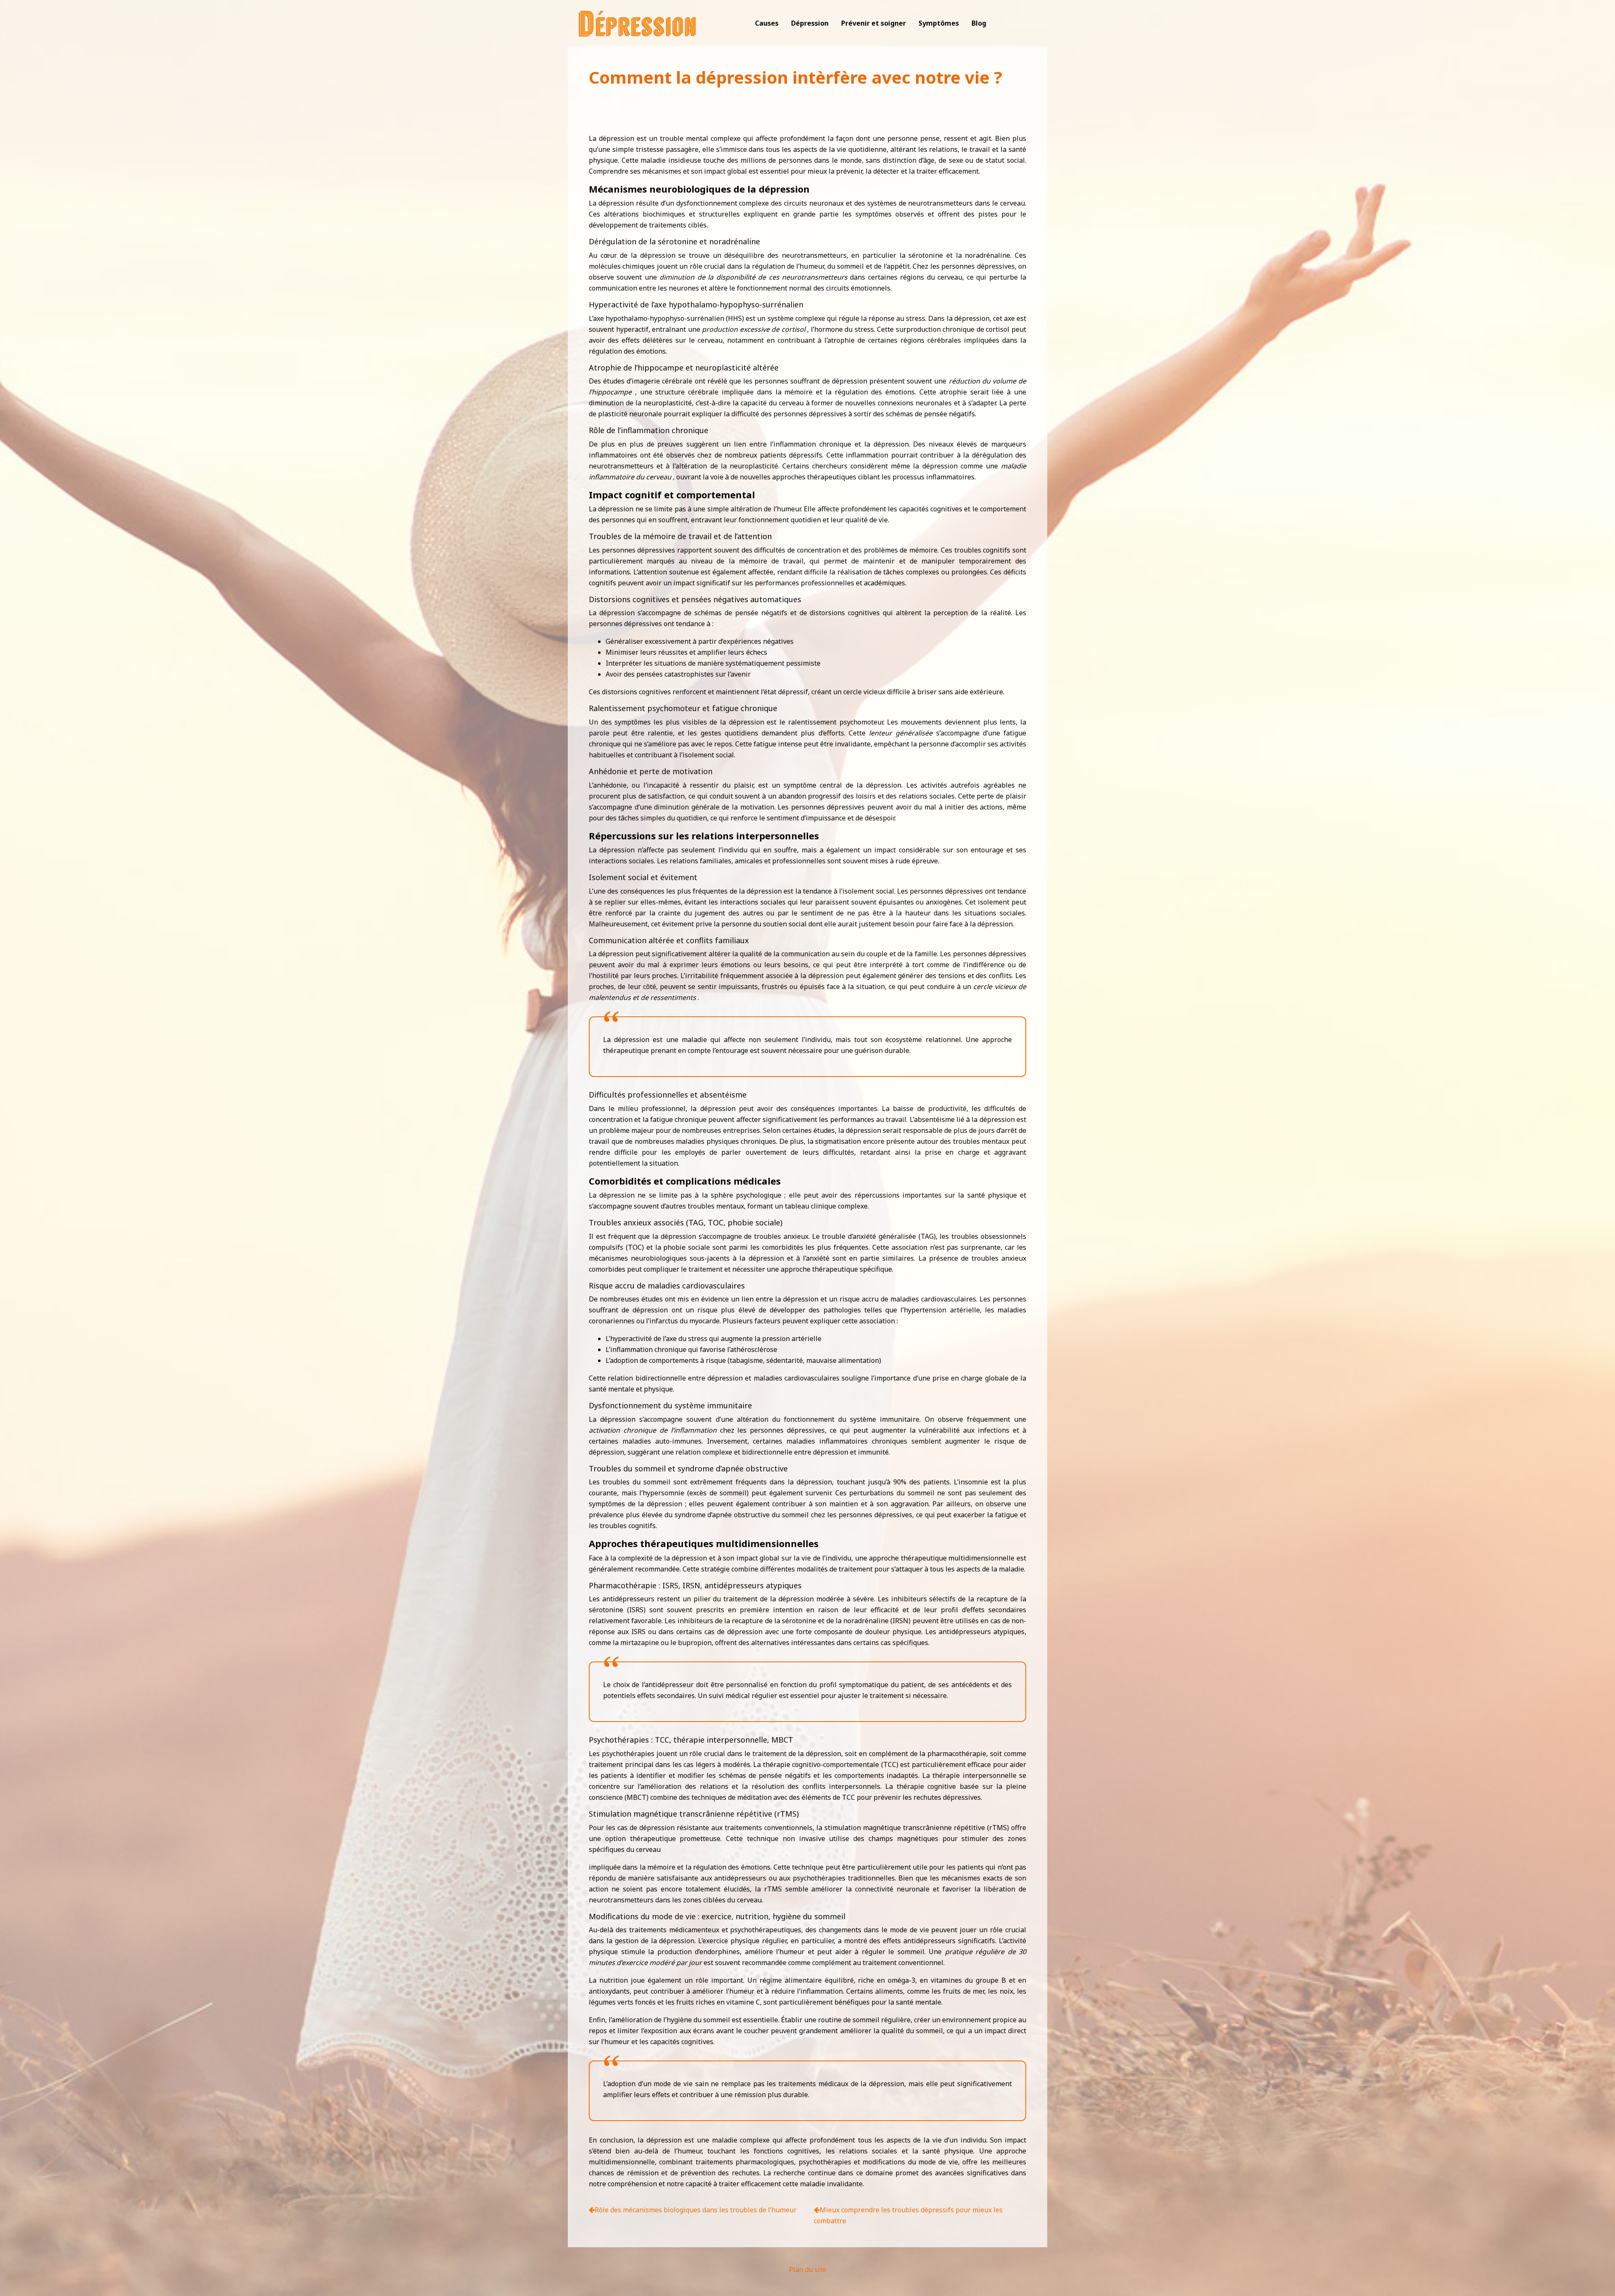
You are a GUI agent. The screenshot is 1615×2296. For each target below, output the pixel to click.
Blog (979, 23)
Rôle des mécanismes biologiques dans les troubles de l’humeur (696, 2210)
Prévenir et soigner (874, 23)
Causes (767, 23)
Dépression (810, 23)
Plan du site (808, 2270)
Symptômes (939, 23)
